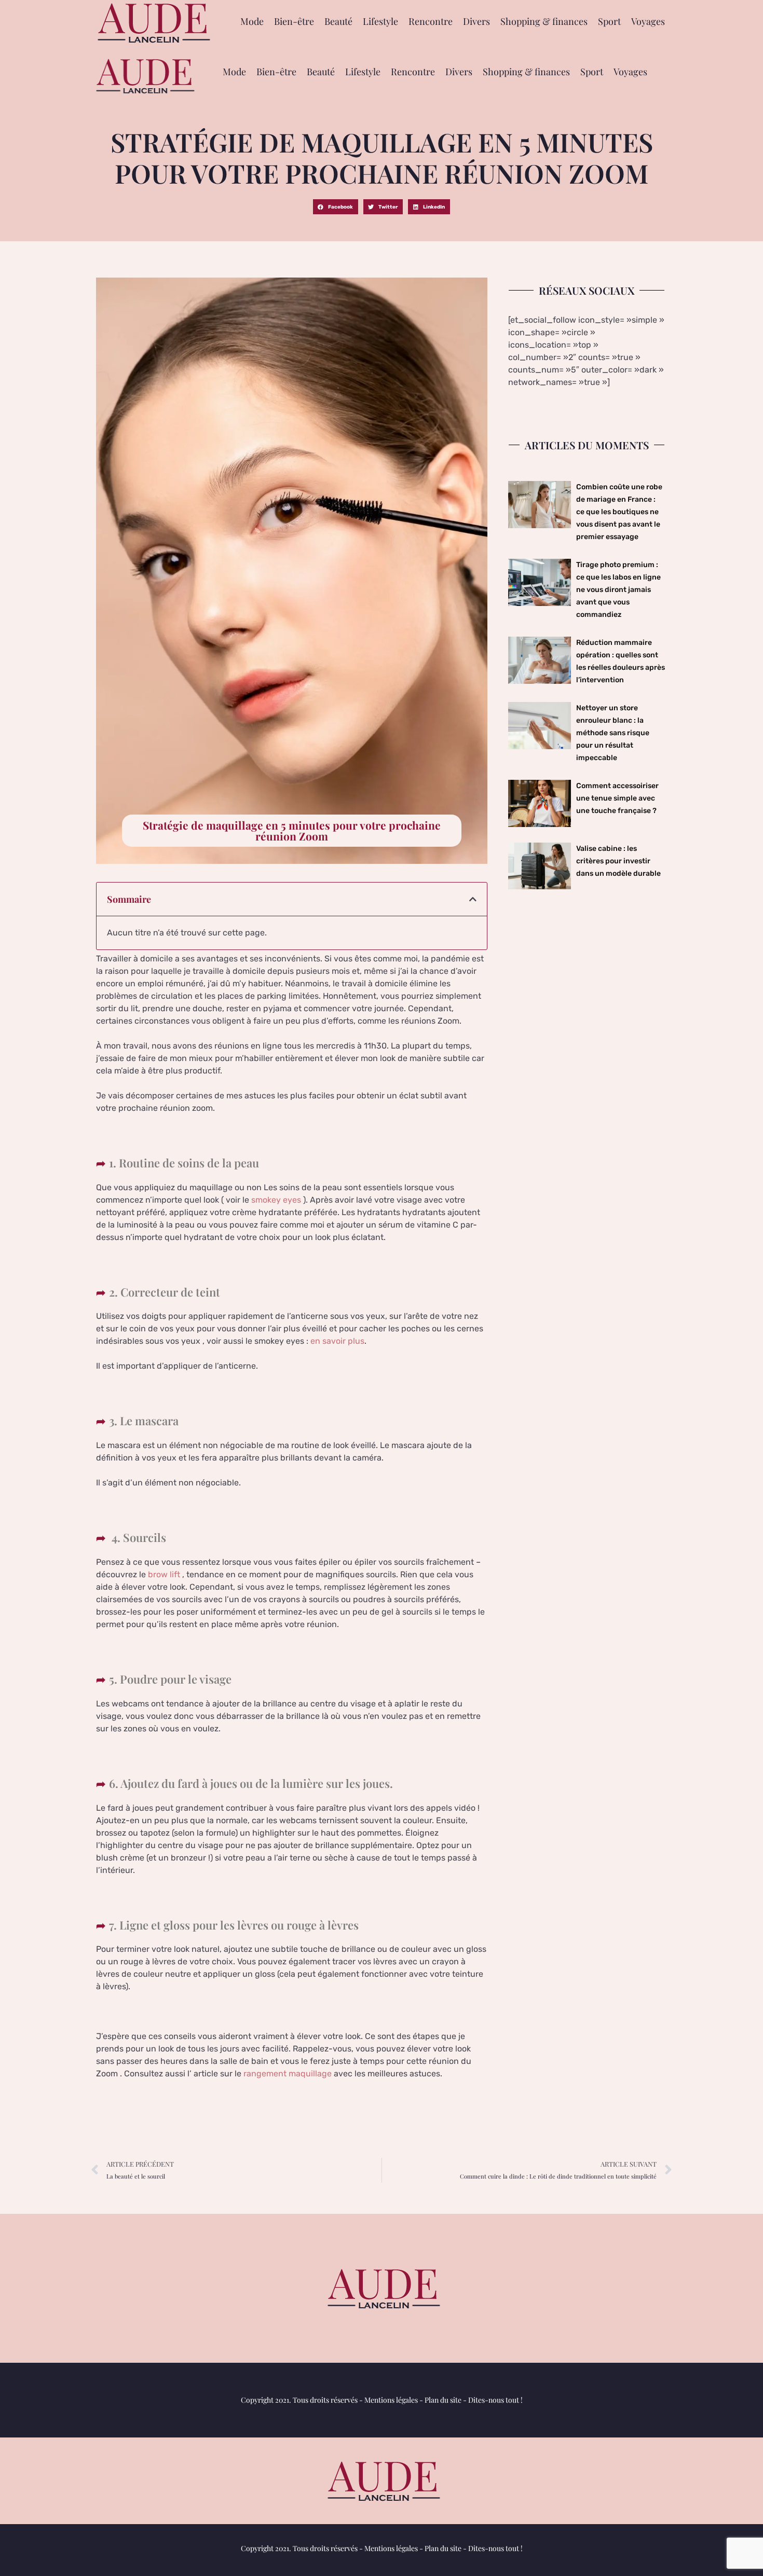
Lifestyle (380, 21)
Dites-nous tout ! (495, 2400)
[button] (336, 207)
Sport (609, 21)
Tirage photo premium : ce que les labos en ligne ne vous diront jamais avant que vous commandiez (618, 590)
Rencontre (431, 21)
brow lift (164, 1574)
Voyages (648, 21)
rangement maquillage (288, 2074)
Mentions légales (391, 2400)
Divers (476, 21)
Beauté (338, 21)
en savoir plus (337, 1341)
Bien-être (294, 21)
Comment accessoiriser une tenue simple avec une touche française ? (617, 798)
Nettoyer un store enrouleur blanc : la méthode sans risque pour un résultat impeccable (613, 733)
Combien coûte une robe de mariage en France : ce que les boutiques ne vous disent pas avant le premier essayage (619, 512)
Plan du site (443, 2400)
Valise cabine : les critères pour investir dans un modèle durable (618, 861)
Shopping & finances (544, 21)
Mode (252, 21)
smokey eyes (276, 1200)
